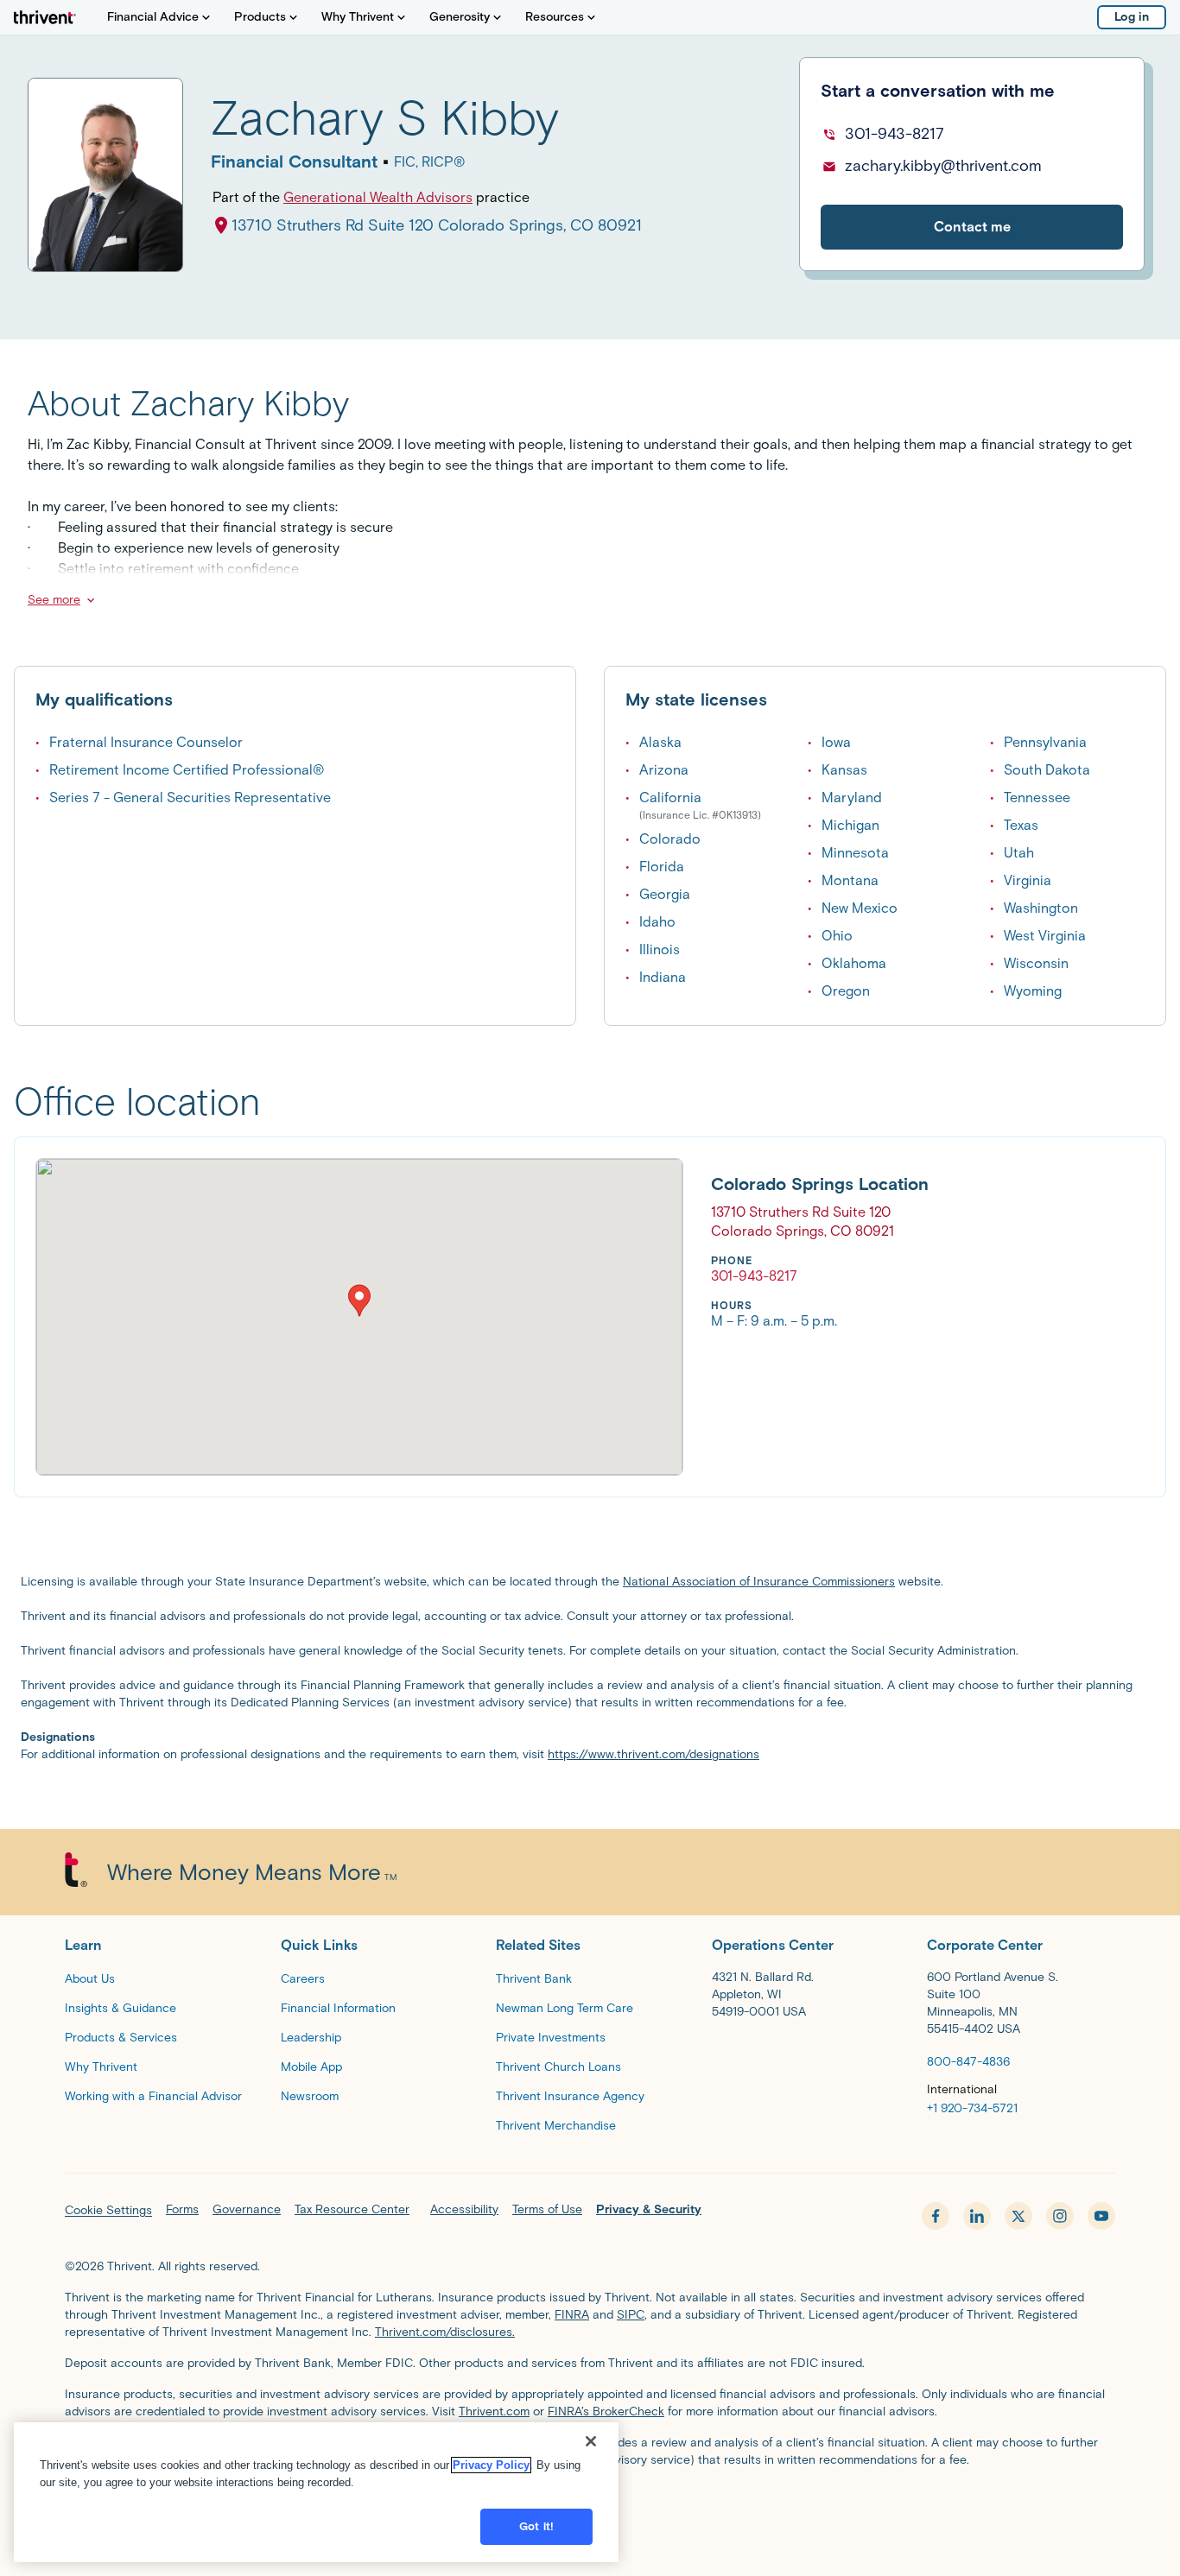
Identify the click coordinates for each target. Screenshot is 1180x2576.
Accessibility (464, 2209)
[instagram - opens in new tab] (1060, 2216)
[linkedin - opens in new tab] (977, 2216)
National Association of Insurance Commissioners (759, 1582)
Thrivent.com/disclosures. (445, 2332)
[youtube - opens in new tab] (1101, 2216)
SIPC (631, 2315)
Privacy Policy (491, 2465)
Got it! (536, 2526)
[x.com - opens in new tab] (1018, 2216)
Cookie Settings (108, 2210)
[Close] (591, 2441)
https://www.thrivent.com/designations (653, 1754)
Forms (182, 2209)
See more (54, 600)
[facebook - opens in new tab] (936, 2216)
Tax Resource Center (352, 2209)
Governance (247, 2209)
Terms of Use (547, 2209)
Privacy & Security (649, 2209)
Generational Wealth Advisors (378, 197)
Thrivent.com (494, 2411)
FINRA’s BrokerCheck (606, 2411)
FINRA (572, 2315)
